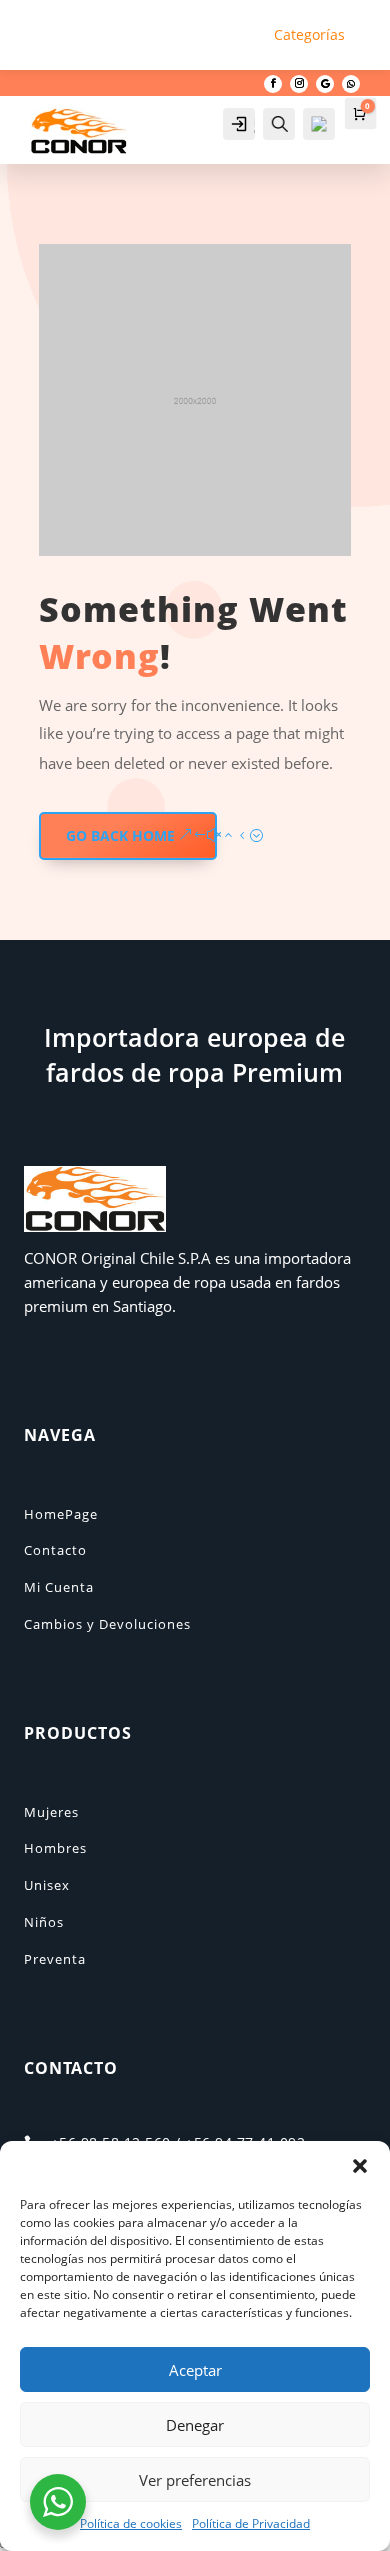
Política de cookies (131, 2523)
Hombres (55, 1848)
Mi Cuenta (59, 1587)
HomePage (61, 1514)
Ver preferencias (195, 2480)
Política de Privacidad (251, 2523)
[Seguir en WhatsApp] (351, 84)
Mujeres (51, 1812)
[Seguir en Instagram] (299, 84)
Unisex (47, 1885)
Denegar (195, 2425)
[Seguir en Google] (325, 84)
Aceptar (195, 2370)
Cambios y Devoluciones (107, 1624)
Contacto (55, 1550)
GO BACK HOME (120, 835)
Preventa (55, 1959)
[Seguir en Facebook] (273, 84)
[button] (360, 2166)
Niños (44, 1922)
